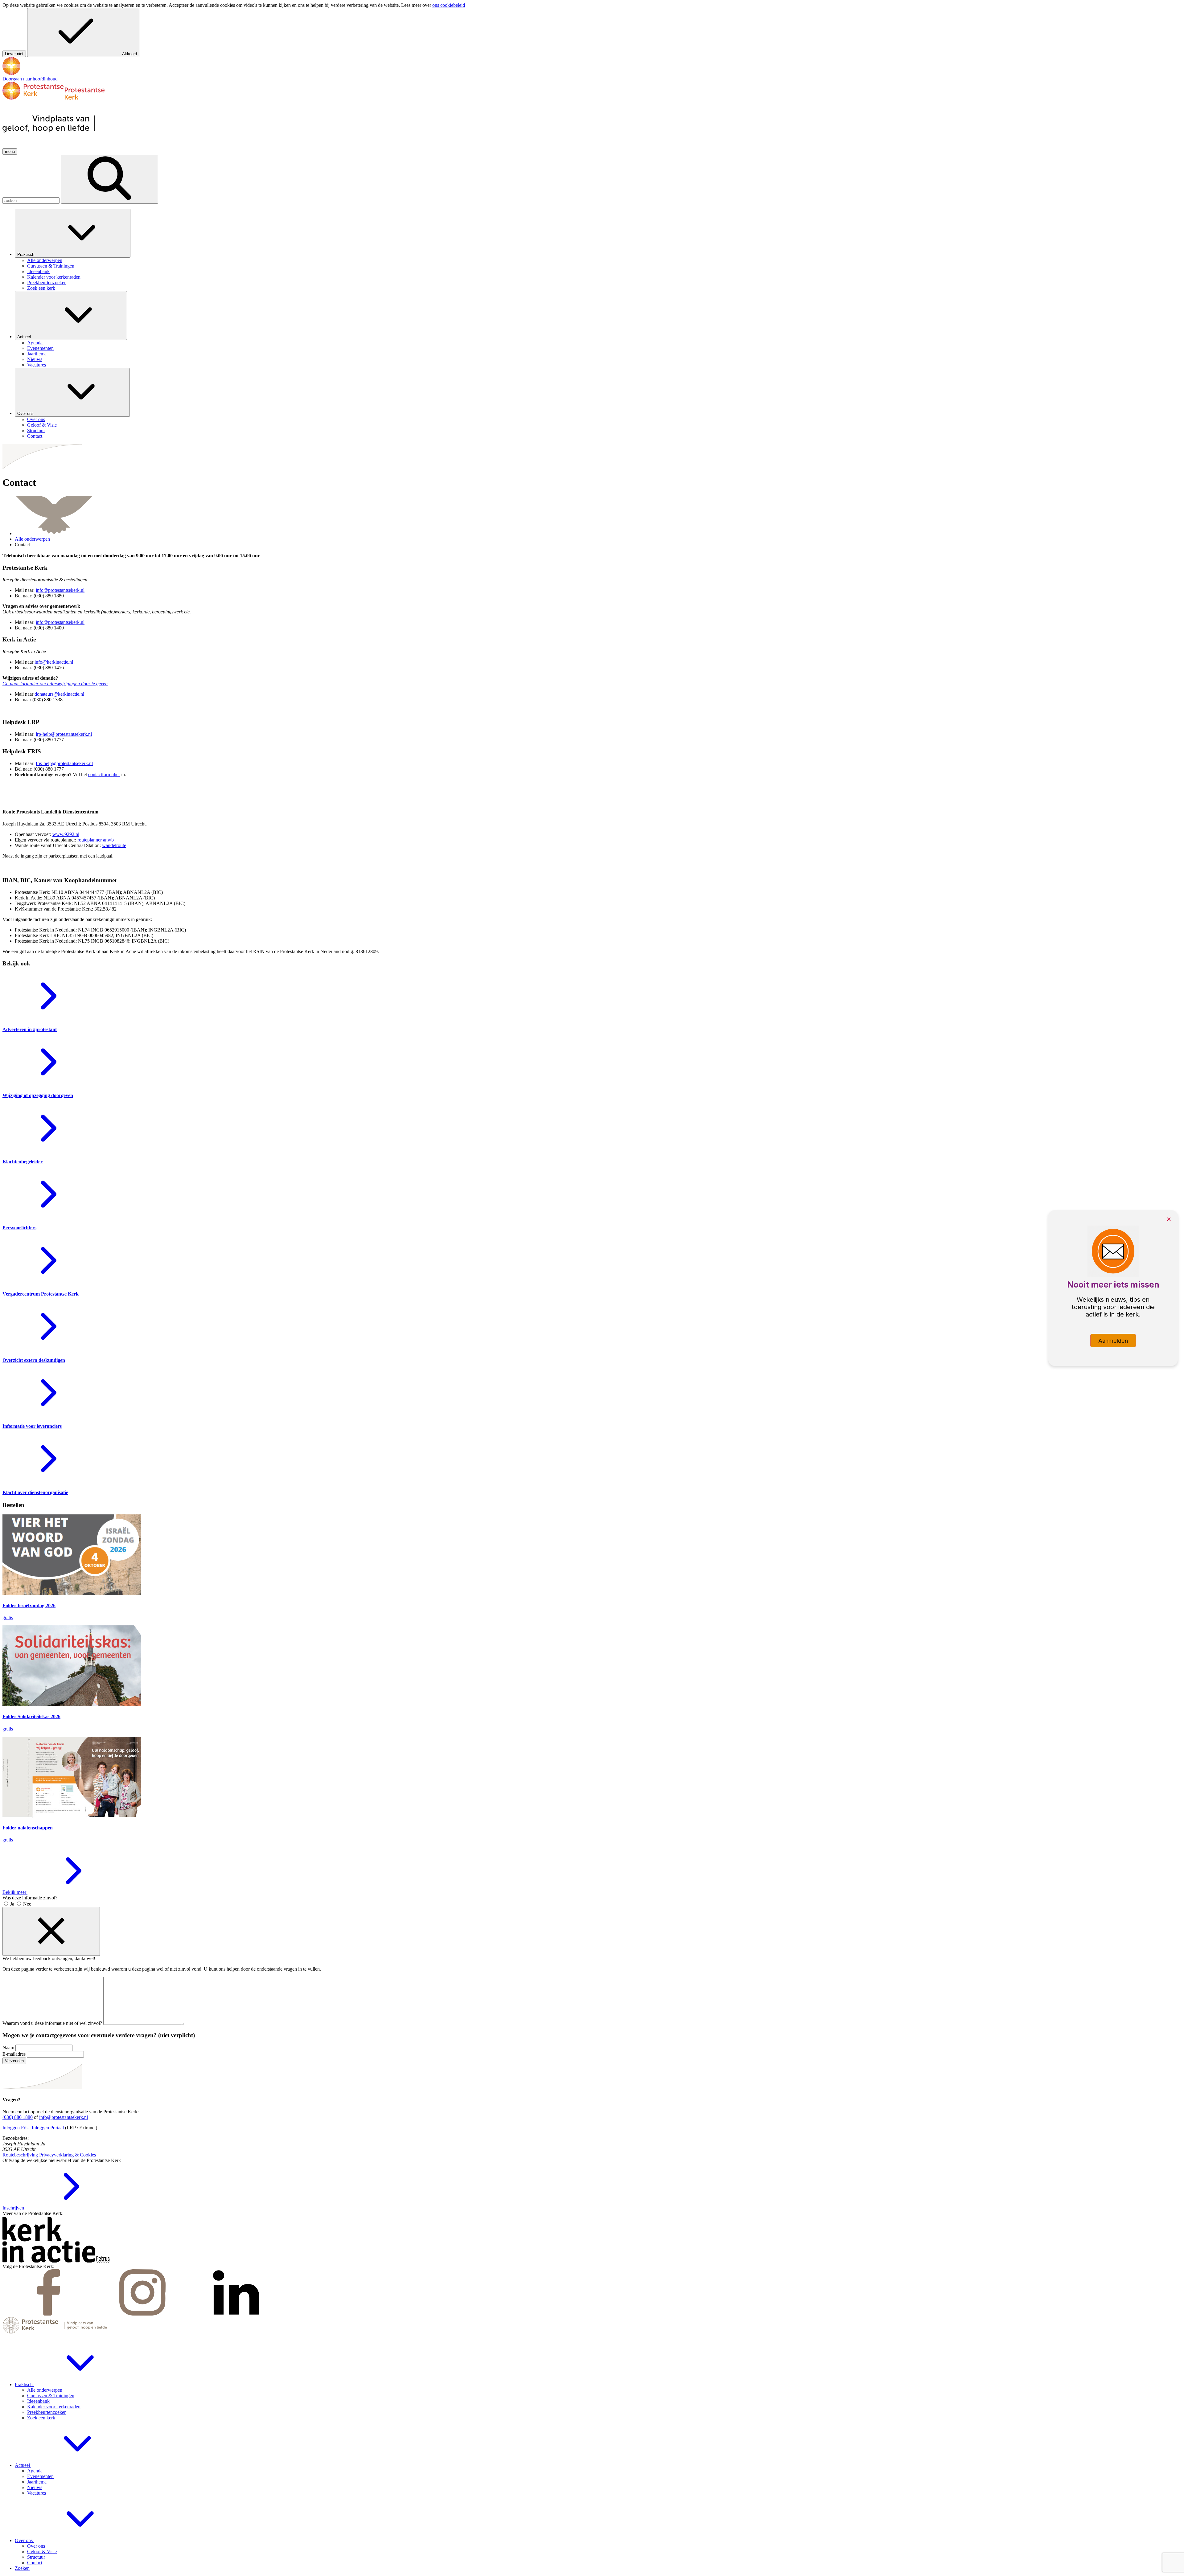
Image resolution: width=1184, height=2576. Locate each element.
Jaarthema (37, 2482)
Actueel (25, 337)
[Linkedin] (236, 2314)
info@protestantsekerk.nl (64, 2117)
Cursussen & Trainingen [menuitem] (51, 266)
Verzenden (14, 2061)
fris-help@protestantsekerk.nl (64, 763)
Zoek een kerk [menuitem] (41, 288)
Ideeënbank (38, 2401)
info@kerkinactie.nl (54, 662)
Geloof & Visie (42, 2551)
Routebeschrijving (20, 2155)
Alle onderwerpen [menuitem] (45, 260)
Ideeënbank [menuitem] (38, 271)
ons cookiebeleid (449, 5)
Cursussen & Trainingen (51, 2396)
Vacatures (37, 2493)
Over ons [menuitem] (36, 419)
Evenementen (40, 2476)
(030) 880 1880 (18, 2117)
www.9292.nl (66, 834)
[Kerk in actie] (49, 2261)
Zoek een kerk (41, 2418)
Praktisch (26, 254)
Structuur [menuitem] (36, 430)
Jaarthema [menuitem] (37, 354)
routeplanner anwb (96, 840)
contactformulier (104, 774)
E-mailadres (14, 2054)
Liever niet (14, 54)
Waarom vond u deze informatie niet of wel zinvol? (52, 2023)
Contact (35, 2563)
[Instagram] (143, 2314)
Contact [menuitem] (35, 436)
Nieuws (35, 2487)
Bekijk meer (15, 1892)
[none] (598, 250)
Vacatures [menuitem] (37, 365)
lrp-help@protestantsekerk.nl (64, 734)
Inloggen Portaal (48, 2128)
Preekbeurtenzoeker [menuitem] (46, 283)
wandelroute (114, 845)
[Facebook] (49, 2314)
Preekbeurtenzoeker (46, 2412)
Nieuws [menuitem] (35, 359)
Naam (8, 2048)
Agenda (35, 2471)
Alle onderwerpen (32, 539)
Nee (27, 1904)
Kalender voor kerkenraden (54, 2407)
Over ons (26, 414)
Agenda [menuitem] (35, 343)
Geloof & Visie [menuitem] (42, 425)
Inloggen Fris (15, 2128)
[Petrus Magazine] (103, 2261)
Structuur (36, 2557)
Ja (12, 1904)
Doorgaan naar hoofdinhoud (30, 79)
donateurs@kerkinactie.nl (59, 694)
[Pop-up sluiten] (51, 1931)
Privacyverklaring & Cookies (68, 2155)
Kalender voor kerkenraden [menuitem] (54, 277)
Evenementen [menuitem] (40, 348)
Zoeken (22, 2568)
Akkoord (129, 54)
